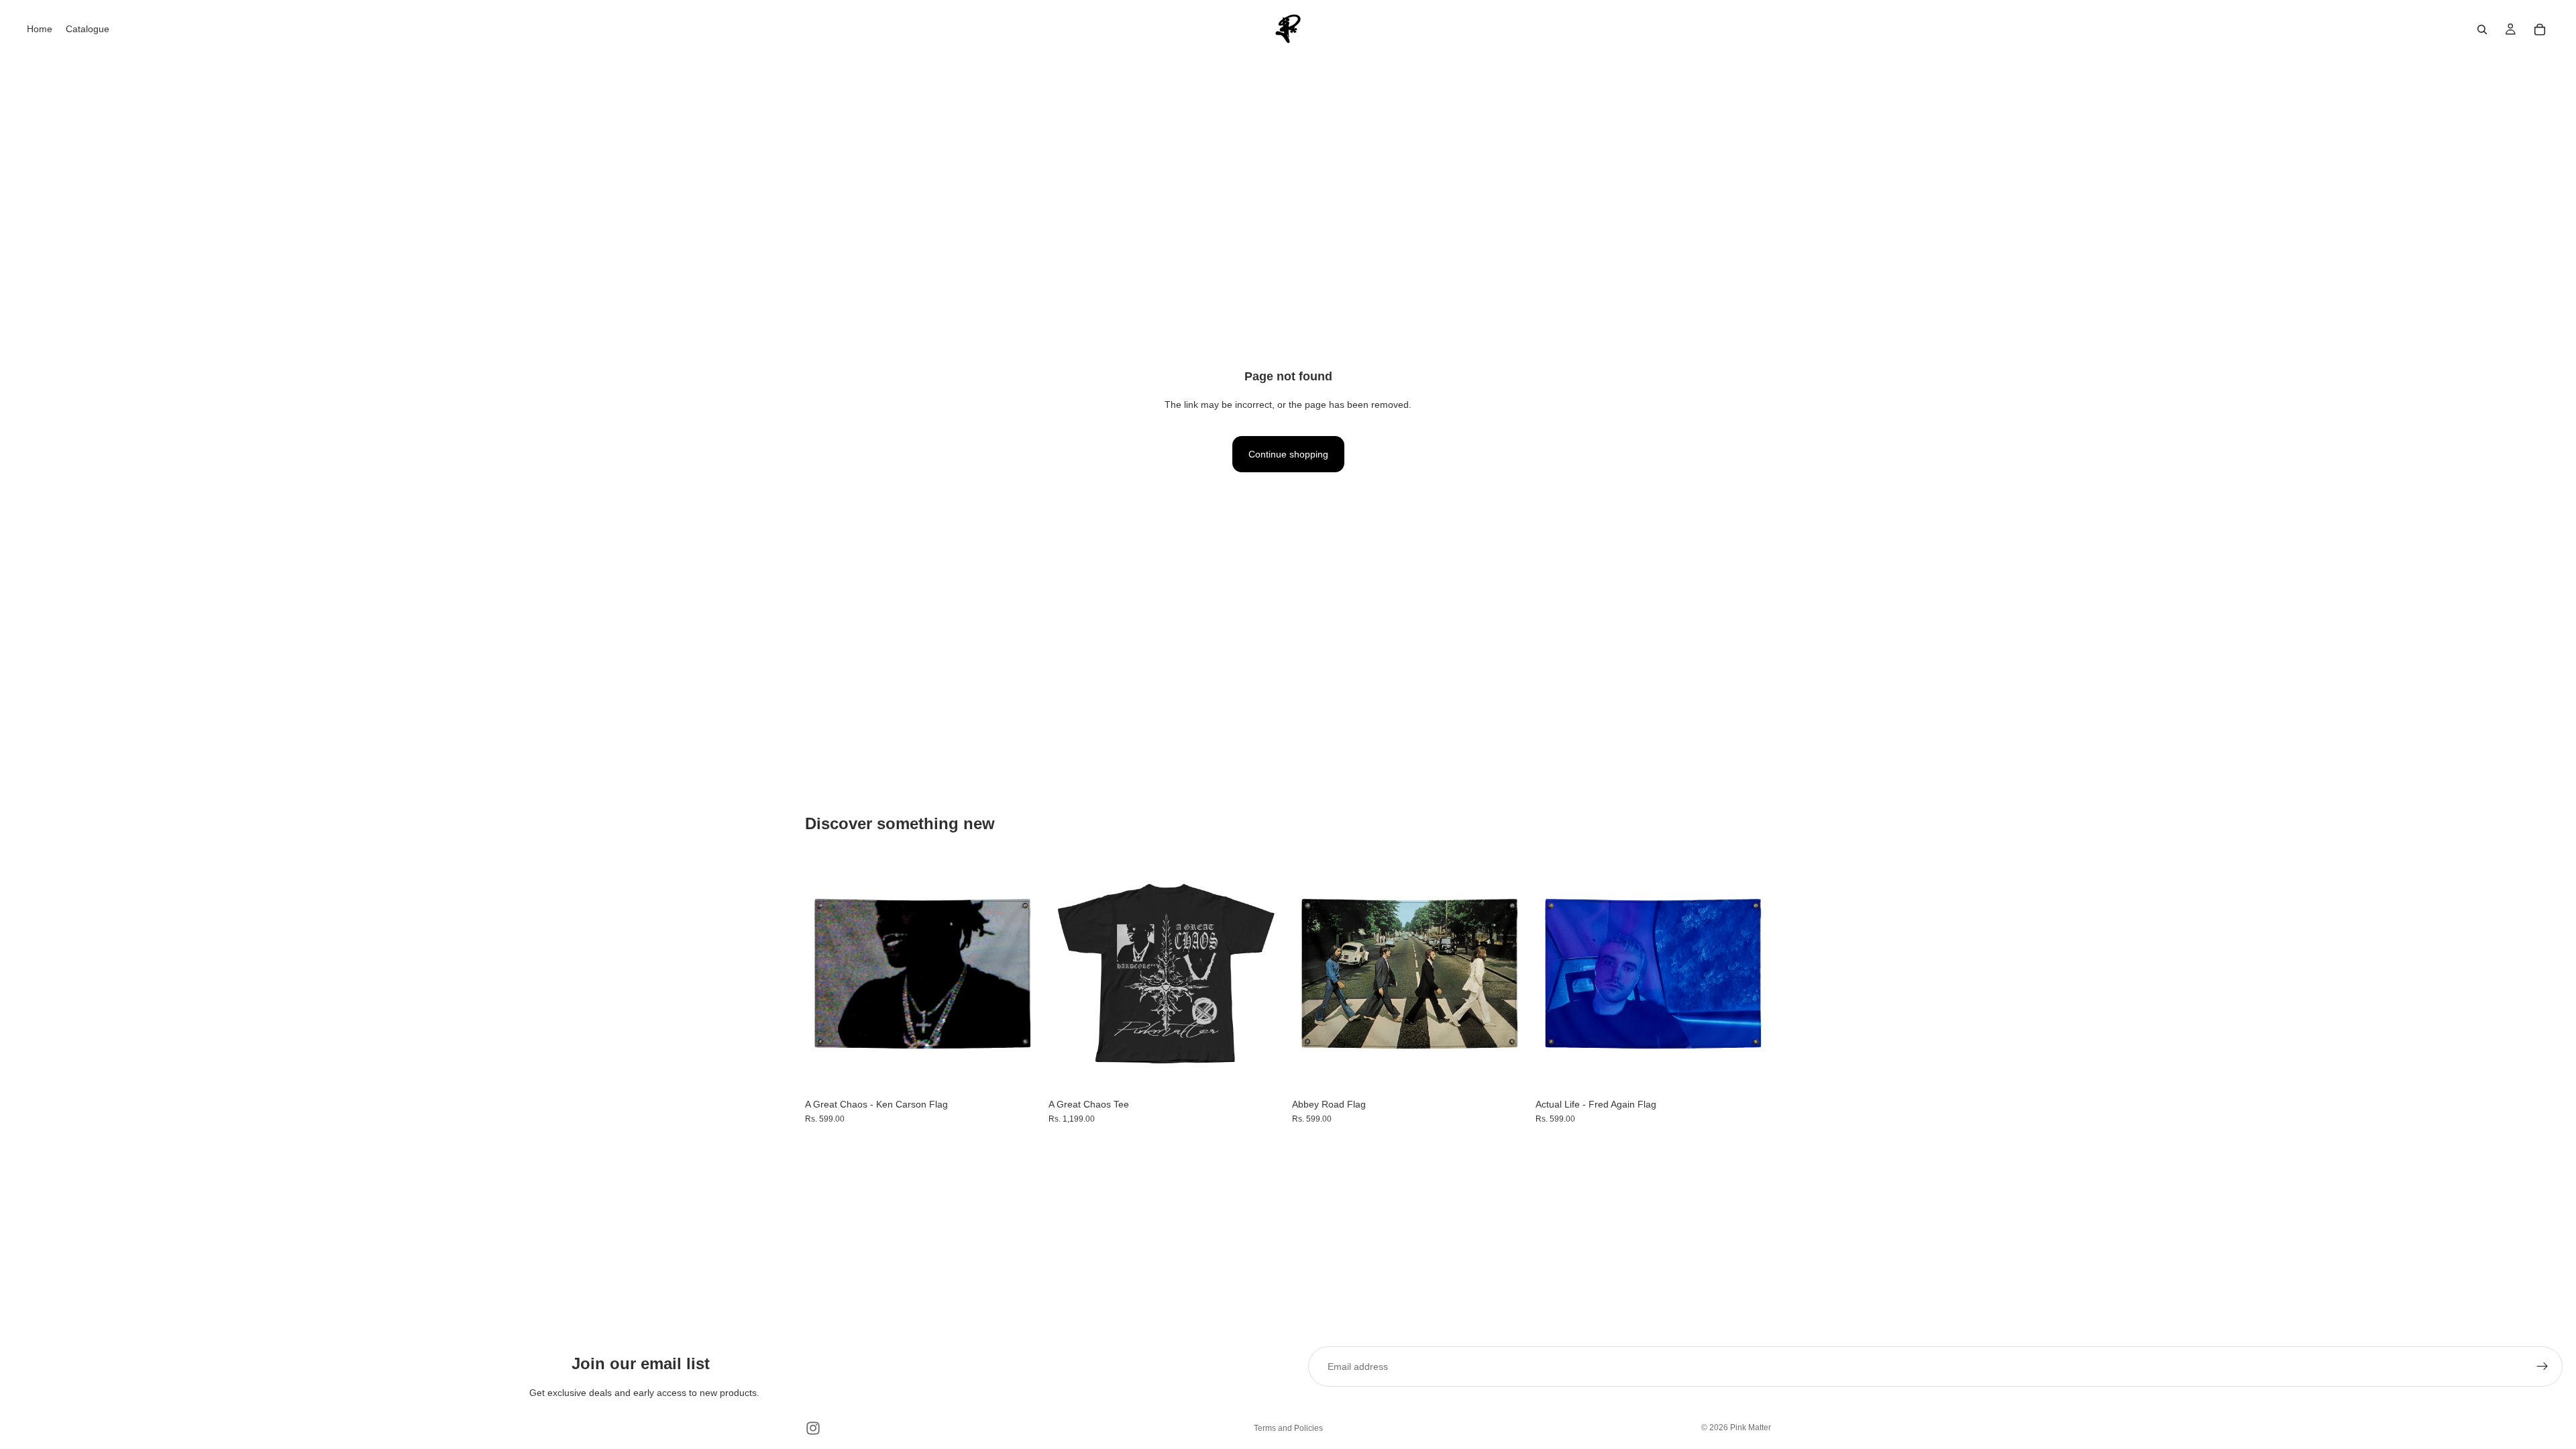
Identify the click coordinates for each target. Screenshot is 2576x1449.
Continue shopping (1288, 454)
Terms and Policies (1288, 1428)
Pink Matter (1751, 1428)
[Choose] (1020, 1071)
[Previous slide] (1069, 974)
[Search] (2482, 30)
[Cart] (2540, 30)
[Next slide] (1264, 974)
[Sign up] (2542, 1366)
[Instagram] (813, 1428)
